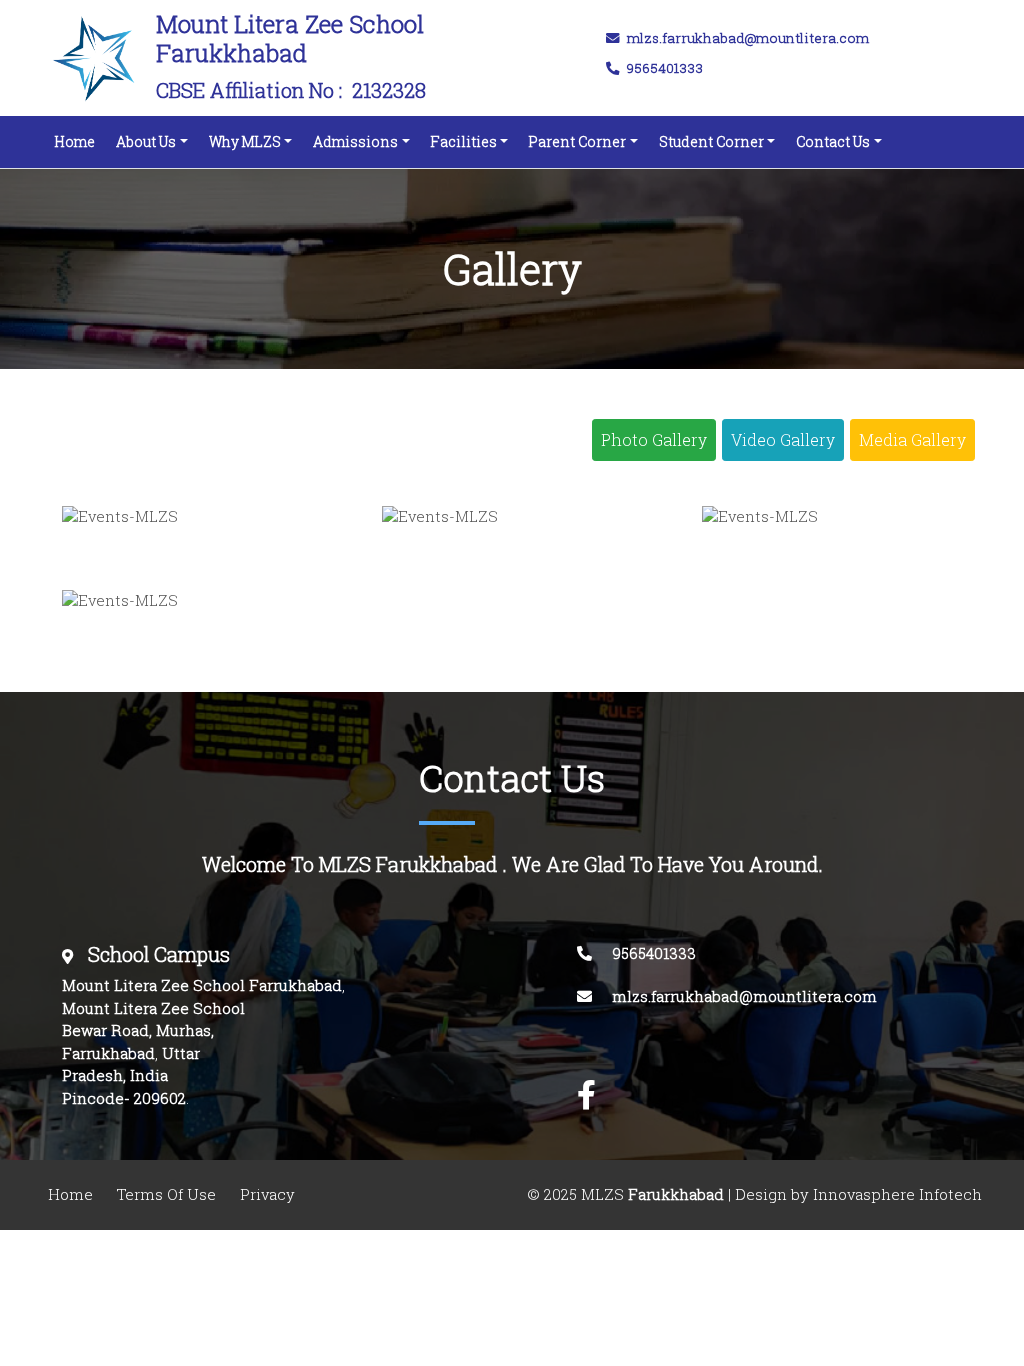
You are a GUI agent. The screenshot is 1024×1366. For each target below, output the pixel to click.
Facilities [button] (464, 141)
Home (79, 141)
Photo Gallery (654, 440)
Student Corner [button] (711, 141)
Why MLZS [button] (245, 141)
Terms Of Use (166, 1194)
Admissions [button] (355, 141)
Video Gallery (783, 440)
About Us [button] (146, 141)
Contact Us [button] (833, 141)
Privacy (267, 1194)
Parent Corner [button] (577, 141)
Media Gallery (912, 440)
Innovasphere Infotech (895, 1194)
